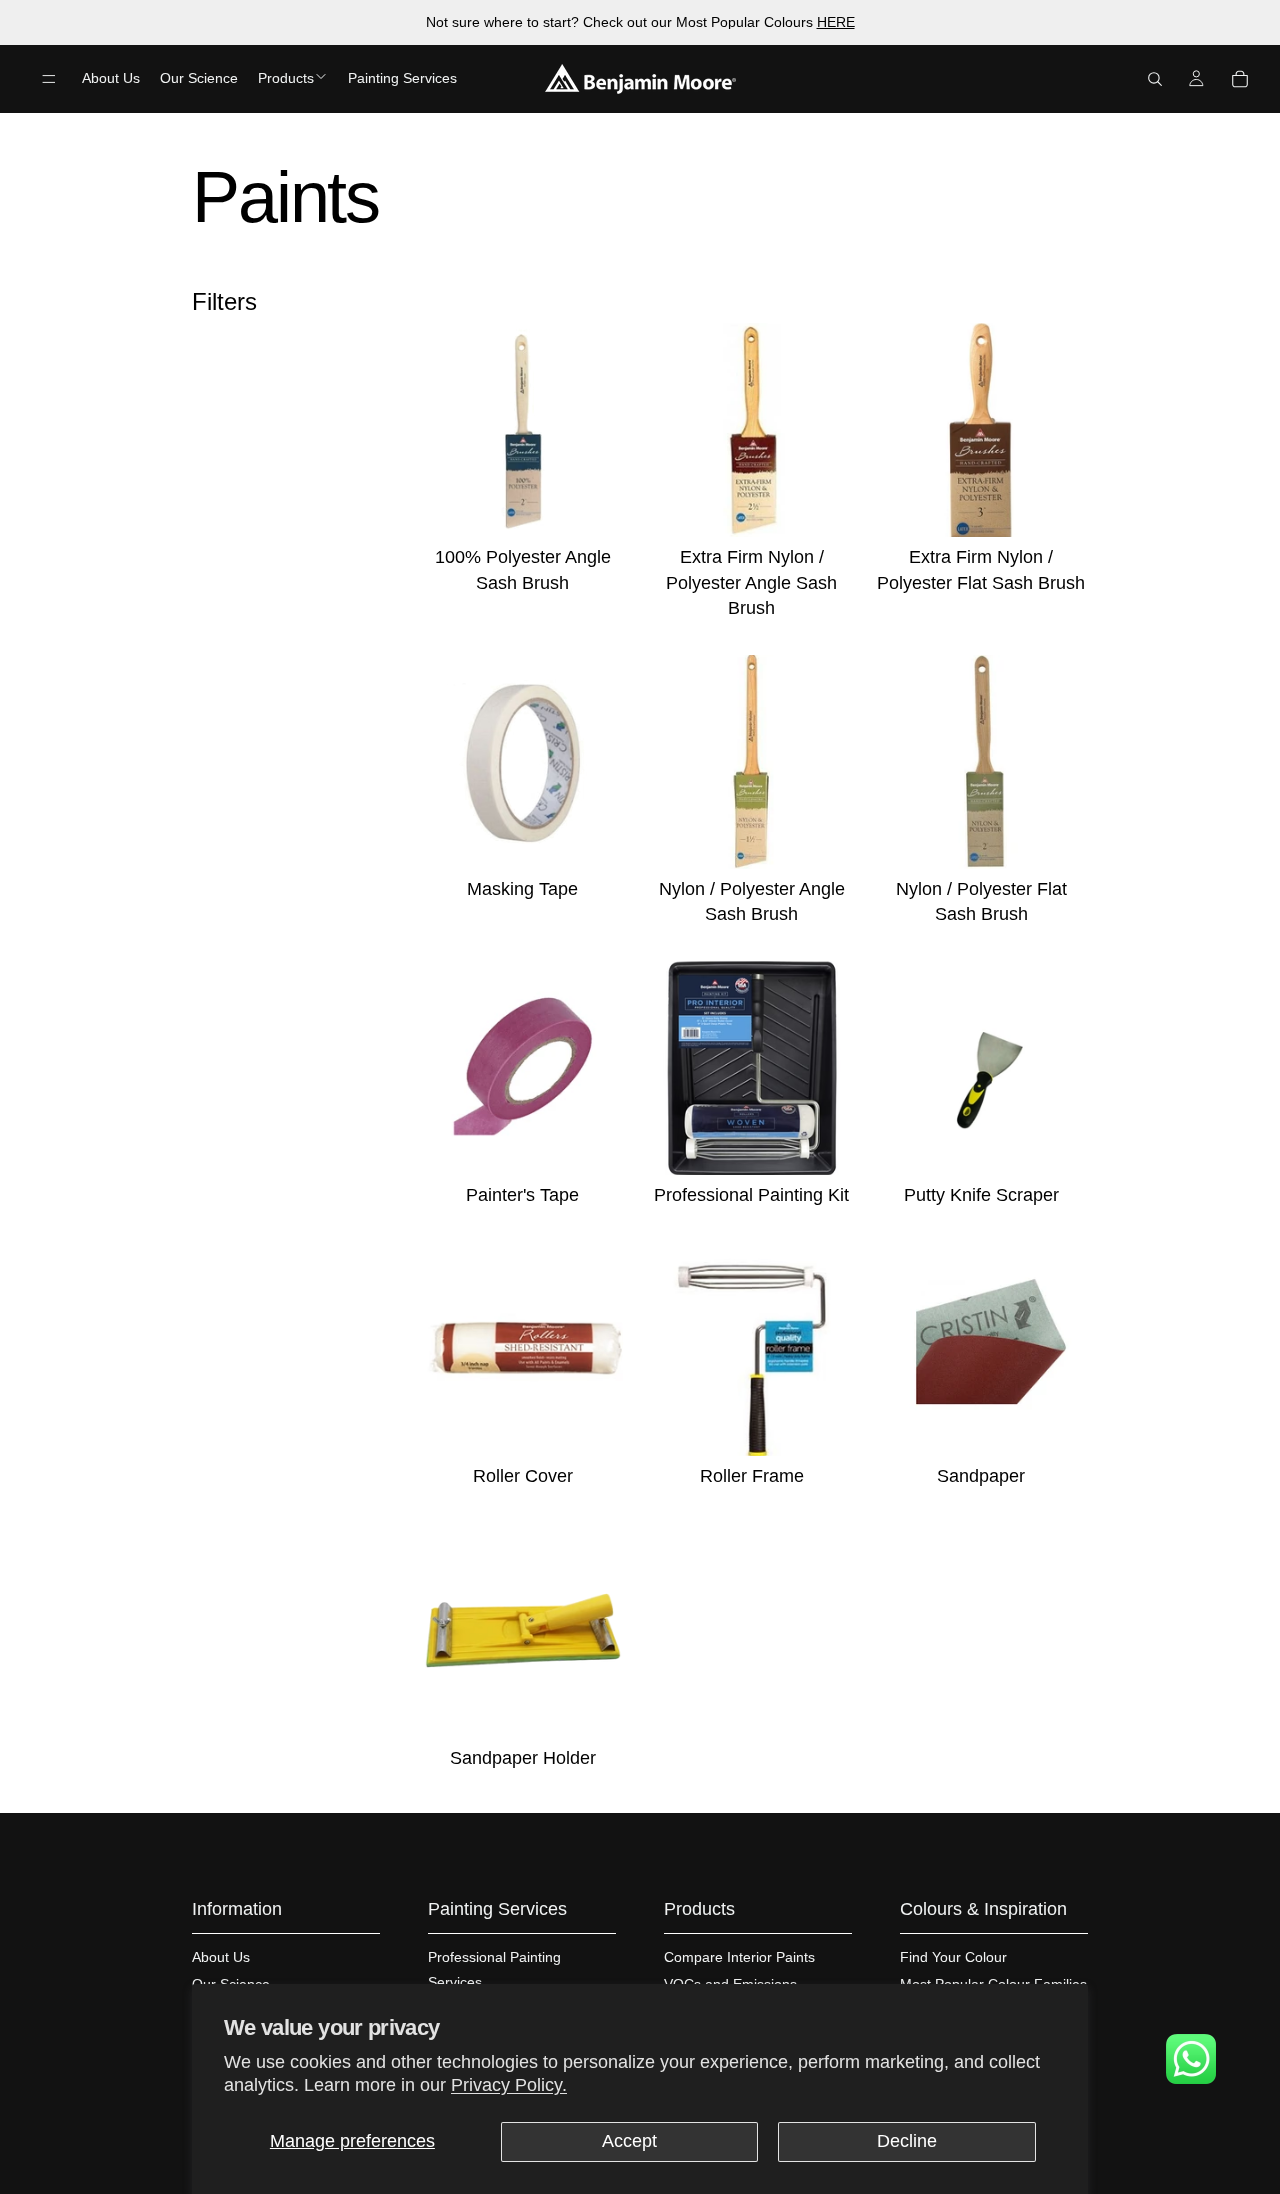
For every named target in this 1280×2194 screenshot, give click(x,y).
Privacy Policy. (509, 2085)
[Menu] (49, 79)
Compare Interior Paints (739, 1957)
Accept (629, 2141)
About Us (221, 1957)
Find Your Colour (953, 1957)
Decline (907, 2141)
